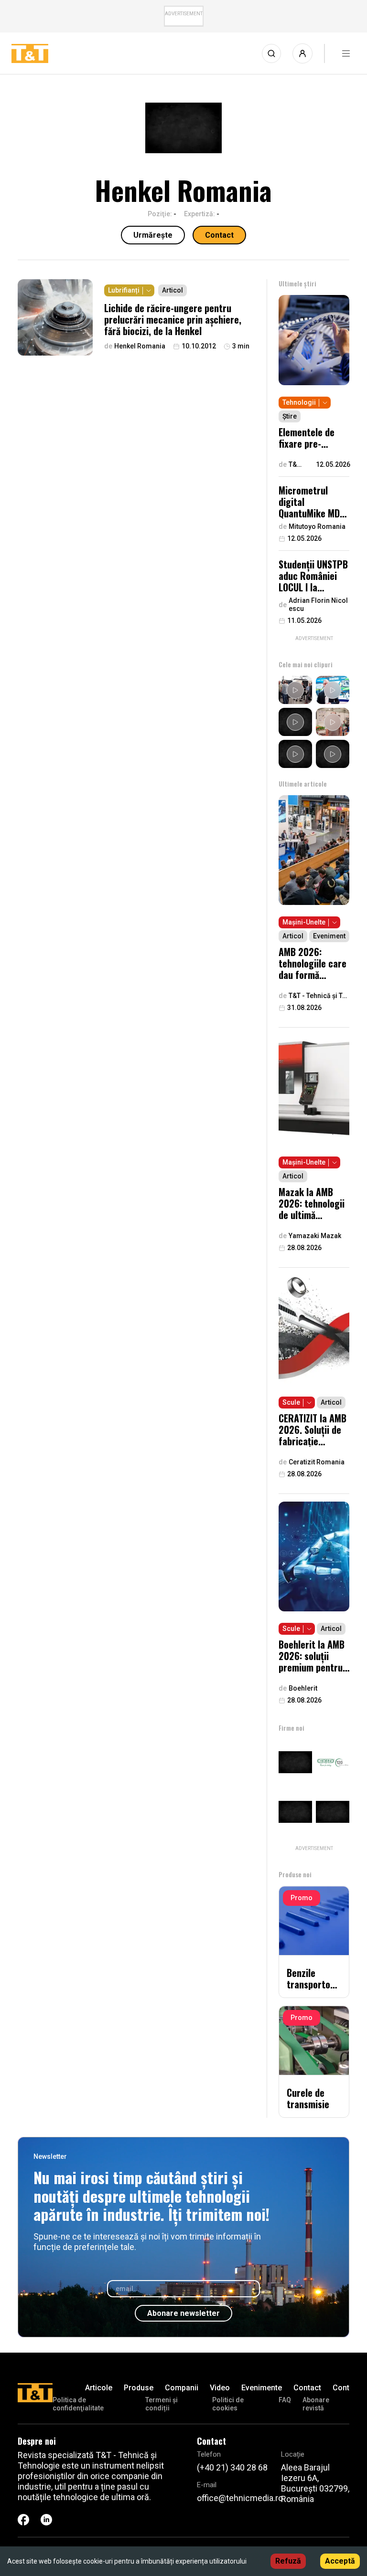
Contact (219, 235)
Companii (182, 2388)
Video (220, 2388)
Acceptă (340, 2561)
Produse (139, 2388)
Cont (341, 2388)
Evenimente (262, 2388)
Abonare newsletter (183, 2313)
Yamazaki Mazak (315, 1236)
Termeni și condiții (162, 2404)
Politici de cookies (228, 2404)
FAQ (285, 2400)
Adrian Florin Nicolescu (318, 605)
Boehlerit (303, 1688)
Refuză (288, 2561)
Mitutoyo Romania (317, 526)
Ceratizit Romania (317, 1462)
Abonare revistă (316, 2404)
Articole (99, 2388)
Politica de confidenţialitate (78, 2404)
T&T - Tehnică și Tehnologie (295, 465)
